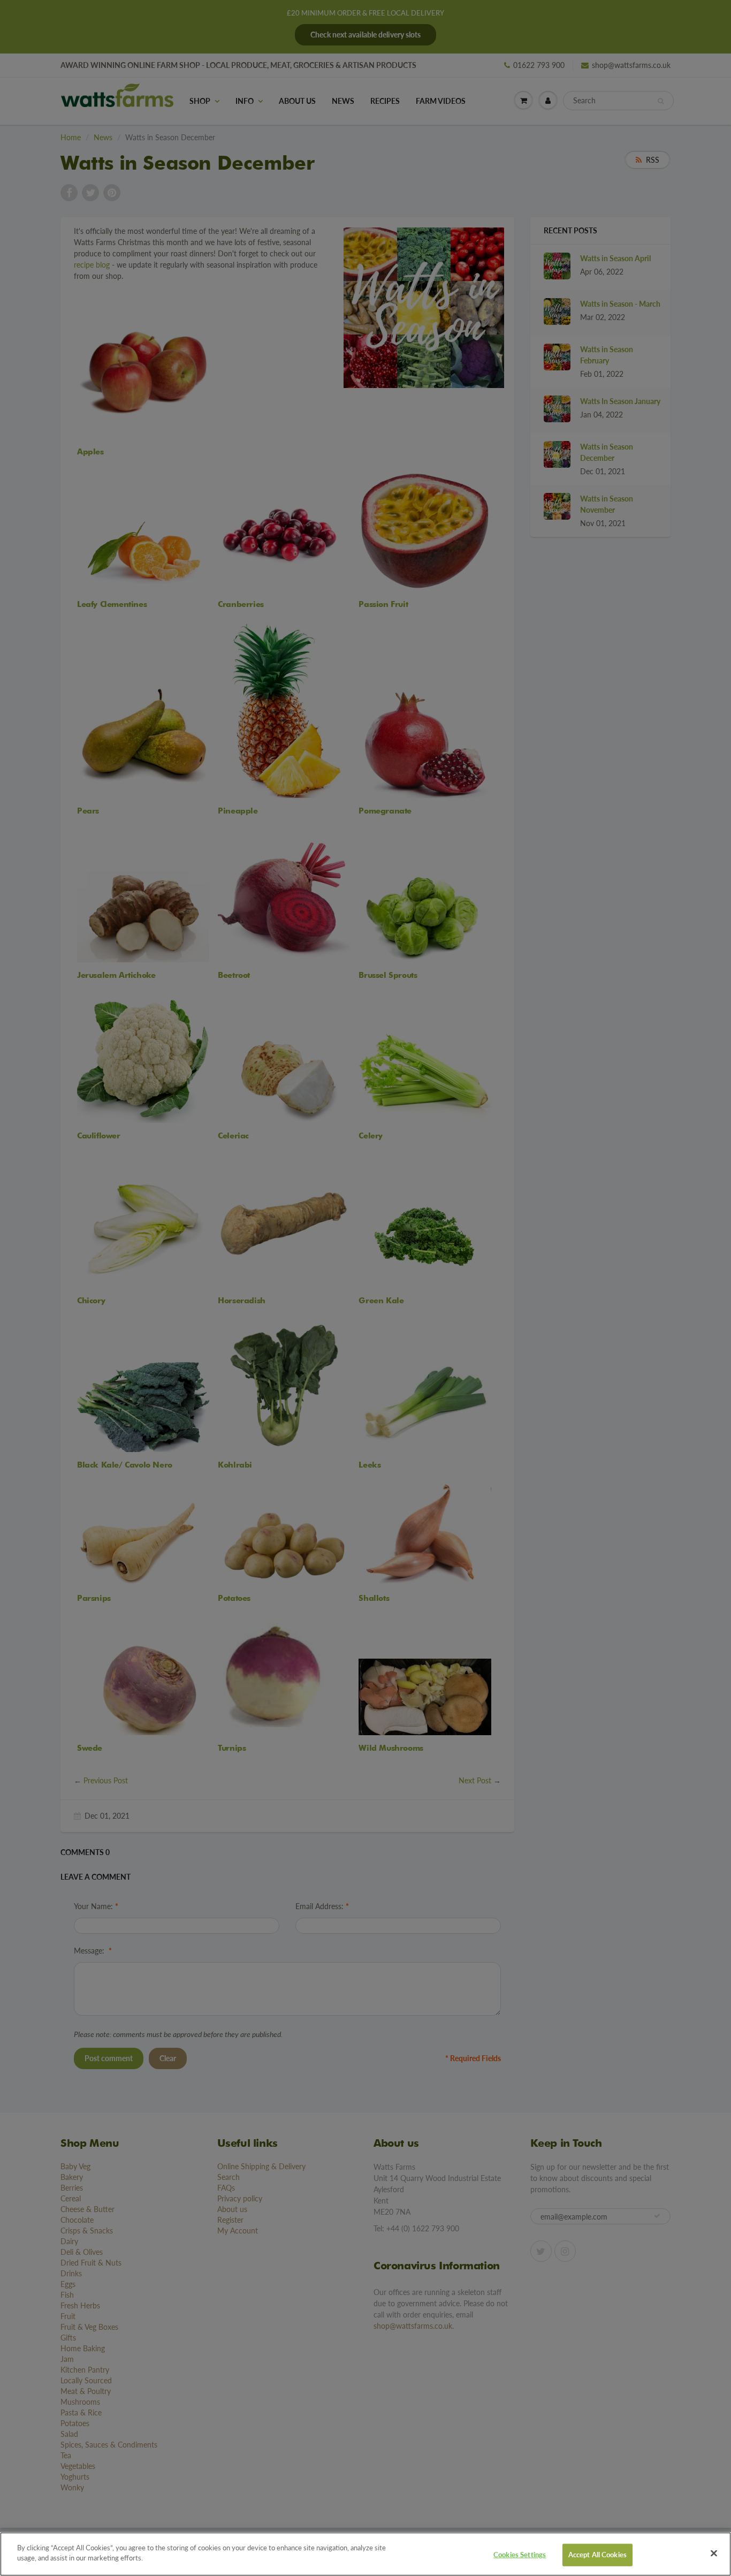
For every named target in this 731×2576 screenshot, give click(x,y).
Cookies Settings (520, 2555)
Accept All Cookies (597, 2555)
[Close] (714, 2553)
